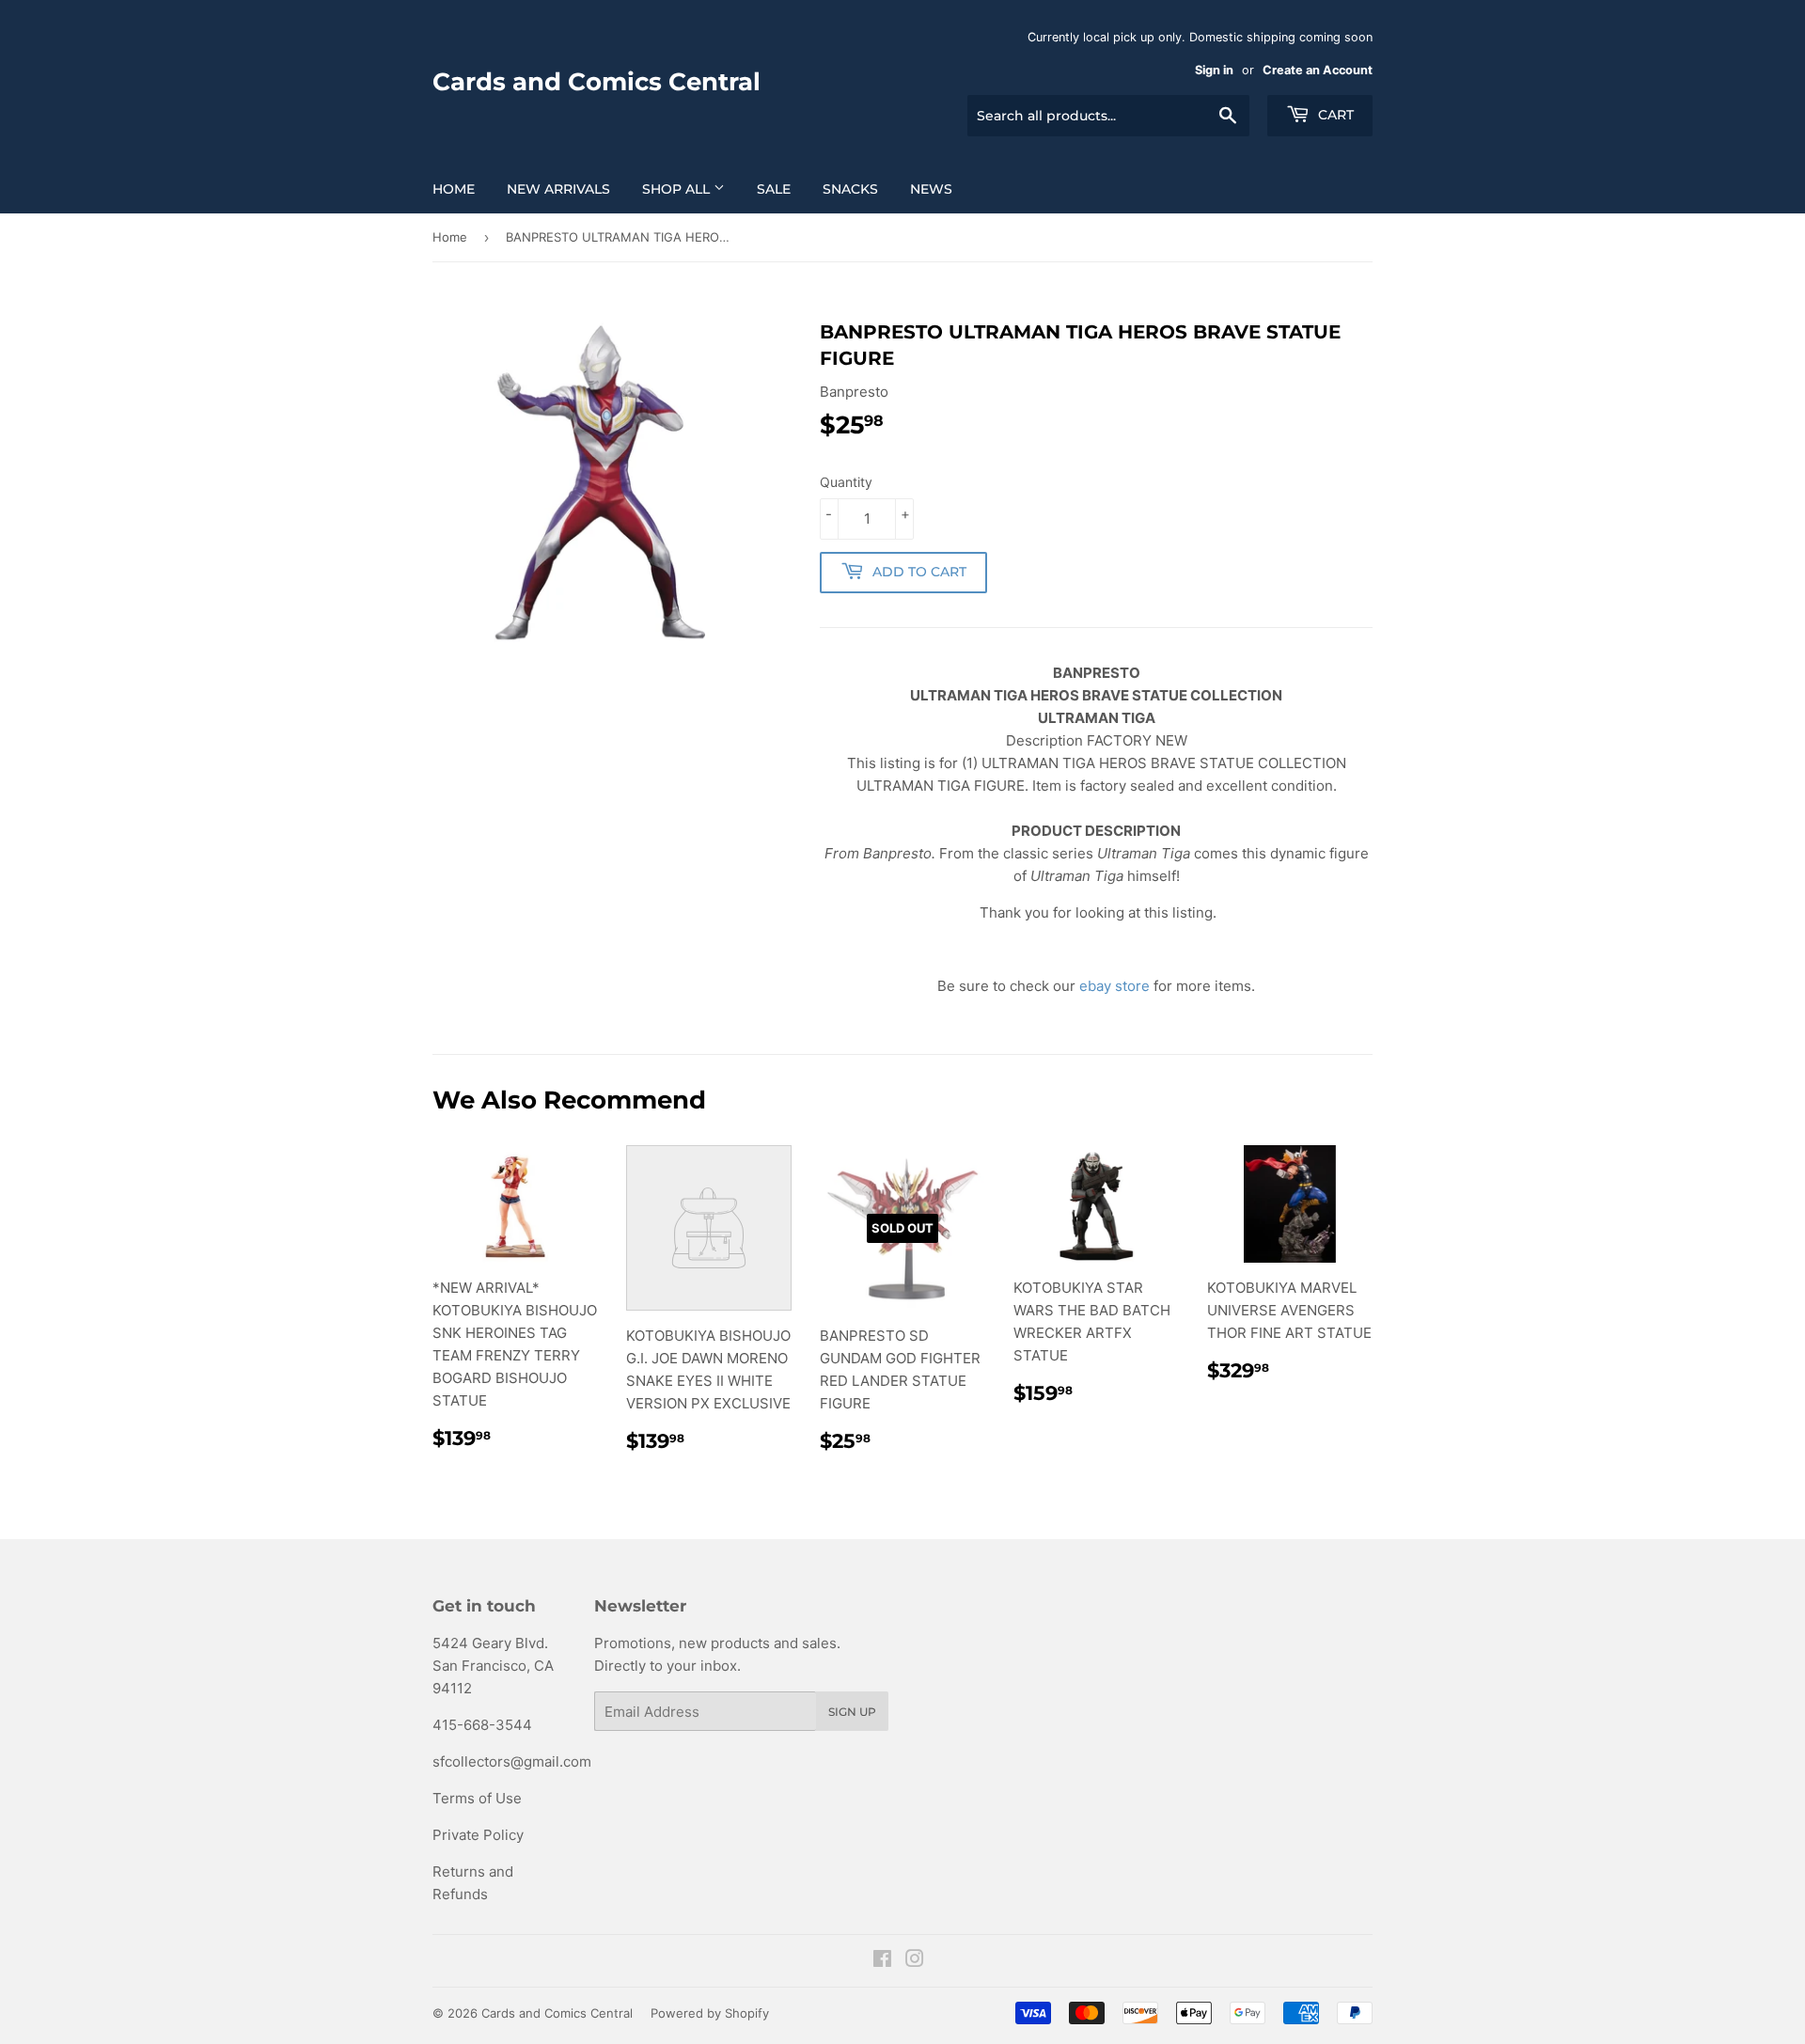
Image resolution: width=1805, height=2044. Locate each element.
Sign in (1214, 70)
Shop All (678, 189)
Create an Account (1318, 70)
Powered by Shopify (710, 2013)
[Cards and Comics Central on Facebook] (882, 1961)
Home (454, 189)
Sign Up (852, 1712)
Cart (1334, 115)
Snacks (850, 189)
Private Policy (478, 1835)
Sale (774, 189)
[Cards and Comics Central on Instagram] (915, 1961)
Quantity (846, 482)
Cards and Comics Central (596, 82)
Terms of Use (477, 1798)
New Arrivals (558, 189)
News (931, 189)
